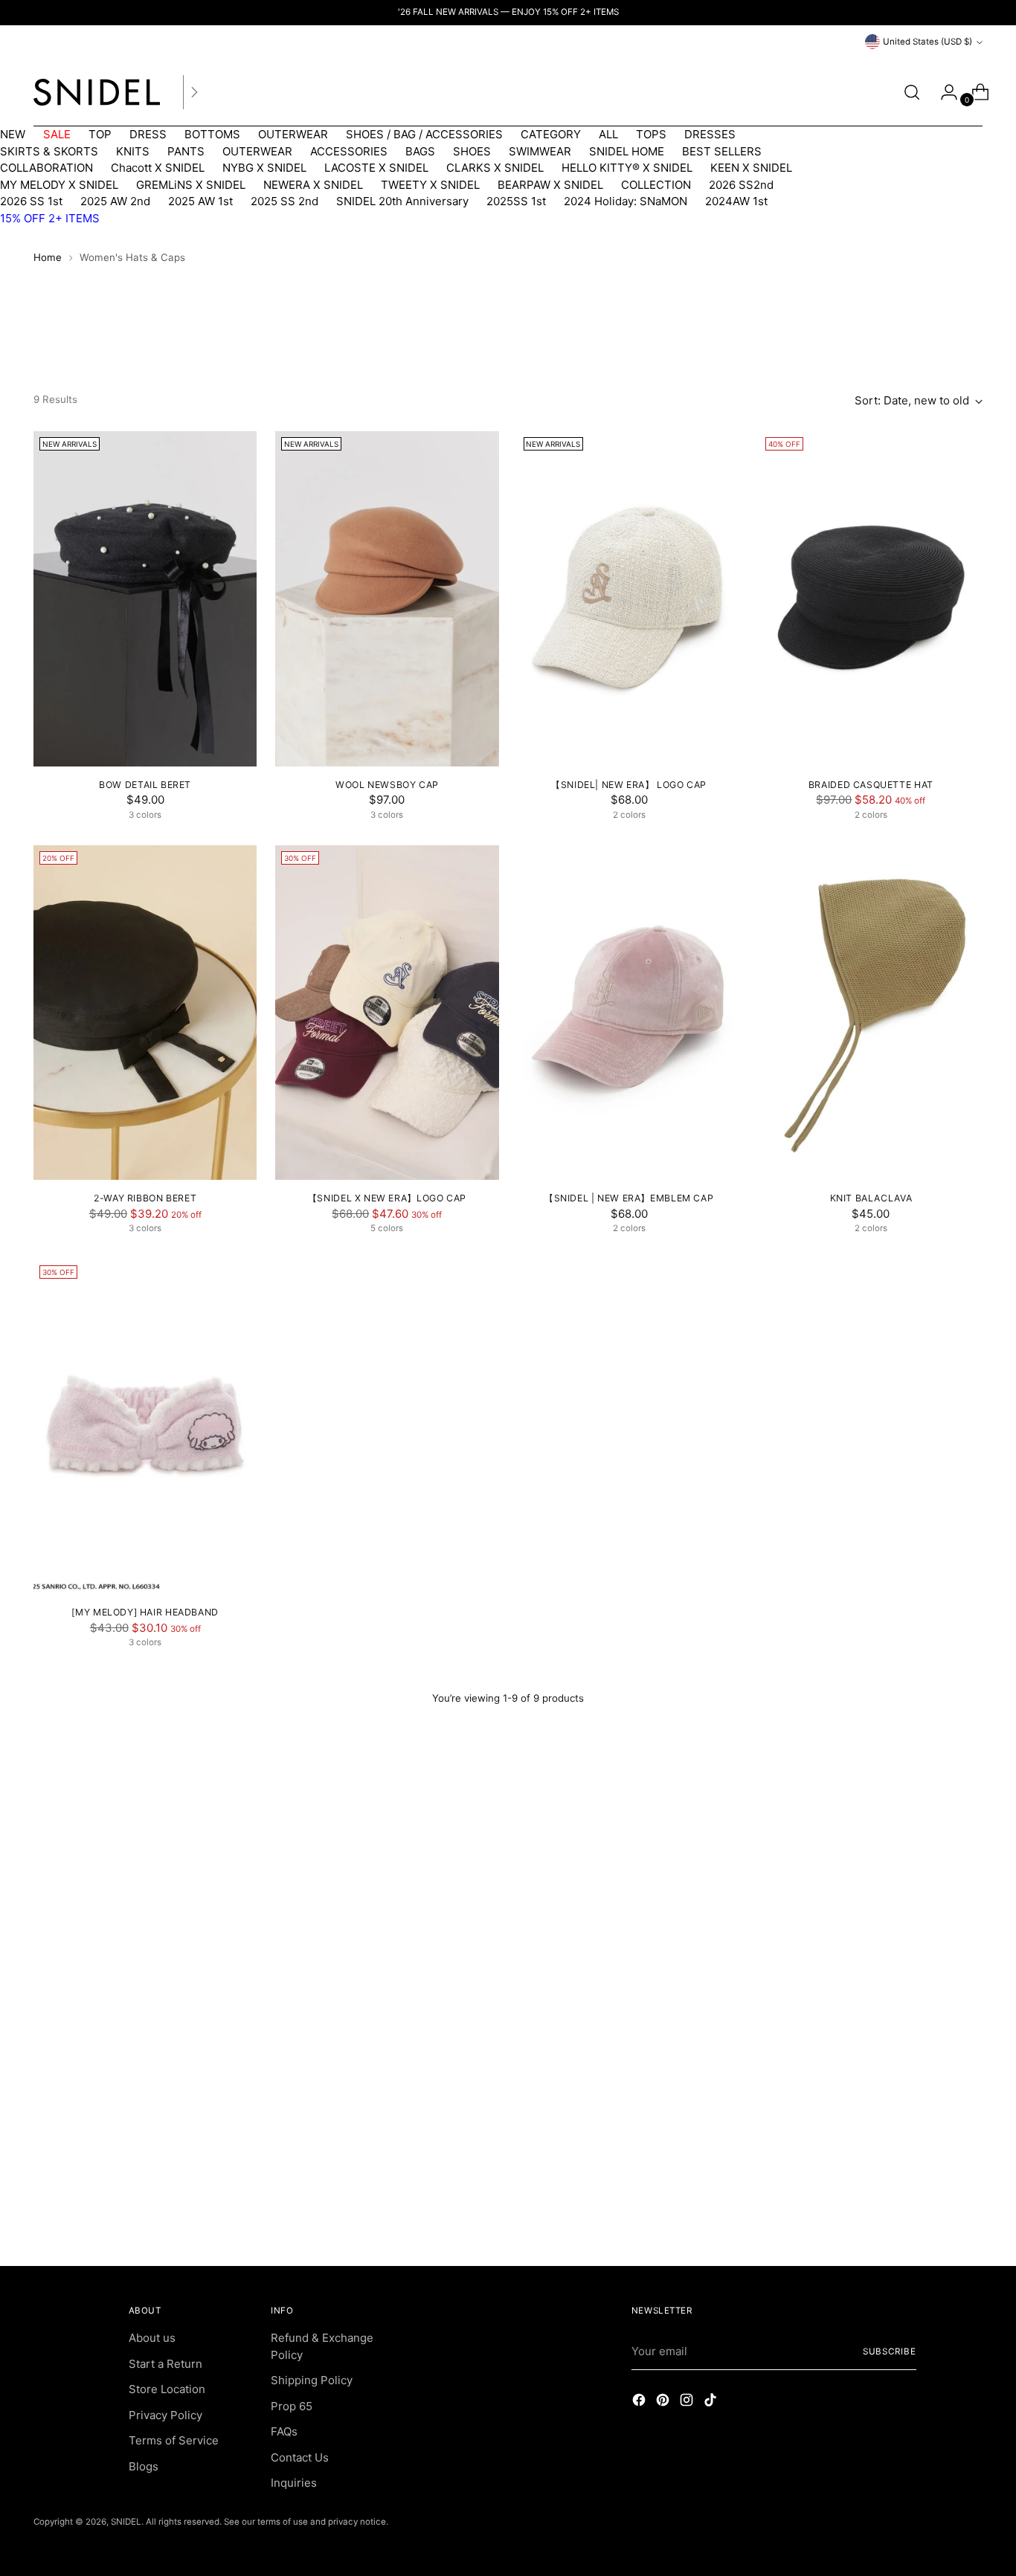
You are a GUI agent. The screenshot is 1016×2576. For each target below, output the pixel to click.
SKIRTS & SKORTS (49, 151)
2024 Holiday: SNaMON (626, 201)
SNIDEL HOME (627, 151)
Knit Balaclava (871, 1198)
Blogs (144, 2466)
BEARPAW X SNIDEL (550, 185)
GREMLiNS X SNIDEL (191, 185)
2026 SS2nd (741, 185)
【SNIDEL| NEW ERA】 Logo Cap (629, 785)
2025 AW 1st (200, 201)
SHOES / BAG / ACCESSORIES (424, 134)
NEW (13, 134)
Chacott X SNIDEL (158, 168)
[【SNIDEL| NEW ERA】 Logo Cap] (629, 598)
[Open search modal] (912, 92)
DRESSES (710, 134)
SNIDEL (126, 2522)
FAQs (284, 2431)
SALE (57, 134)
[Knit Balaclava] (871, 1013)
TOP (100, 134)
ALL (608, 134)
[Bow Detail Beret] (145, 598)
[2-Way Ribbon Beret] (145, 1013)
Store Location (167, 2389)
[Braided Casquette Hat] (871, 598)
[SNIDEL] (97, 92)
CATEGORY (551, 134)
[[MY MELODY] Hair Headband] (145, 1427)
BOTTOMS (212, 134)
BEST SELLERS (722, 151)
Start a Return (165, 2364)
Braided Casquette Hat (871, 785)
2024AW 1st (736, 201)
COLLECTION (656, 185)
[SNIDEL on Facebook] (640, 2402)
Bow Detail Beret (145, 785)
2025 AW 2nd (115, 201)
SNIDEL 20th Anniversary (402, 201)
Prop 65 (292, 2406)
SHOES (472, 151)
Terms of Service (174, 2440)
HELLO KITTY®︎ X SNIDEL (627, 168)
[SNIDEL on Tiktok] (712, 2402)
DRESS (148, 134)
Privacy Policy (165, 2415)
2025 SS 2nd (284, 201)
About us (152, 2338)
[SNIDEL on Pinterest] (664, 2402)
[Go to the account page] (943, 92)
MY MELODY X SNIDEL (59, 185)
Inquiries (294, 2483)
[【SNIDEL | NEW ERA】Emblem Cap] (629, 1013)
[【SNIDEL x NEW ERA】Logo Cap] (387, 1013)
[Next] (194, 92)
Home (48, 257)
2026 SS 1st (31, 201)
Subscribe (890, 2351)
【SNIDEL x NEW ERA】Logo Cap (387, 1198)
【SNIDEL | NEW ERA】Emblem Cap (629, 1198)
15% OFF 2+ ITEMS (50, 218)
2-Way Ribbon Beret (145, 1198)
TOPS (651, 134)
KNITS (133, 151)
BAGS (420, 151)
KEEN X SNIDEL (751, 168)
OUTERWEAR (293, 134)
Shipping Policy (312, 2380)
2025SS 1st (516, 201)
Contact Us (300, 2457)
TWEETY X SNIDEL (430, 185)
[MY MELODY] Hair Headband (145, 1612)
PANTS (186, 151)
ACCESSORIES (349, 151)
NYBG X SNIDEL (264, 168)
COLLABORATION (46, 168)
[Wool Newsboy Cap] (387, 598)
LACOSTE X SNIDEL (376, 168)
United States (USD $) (927, 42)
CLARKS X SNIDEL (495, 168)
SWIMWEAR (540, 151)
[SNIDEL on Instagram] (688, 2402)
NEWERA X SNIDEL (313, 185)
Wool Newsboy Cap (387, 785)
